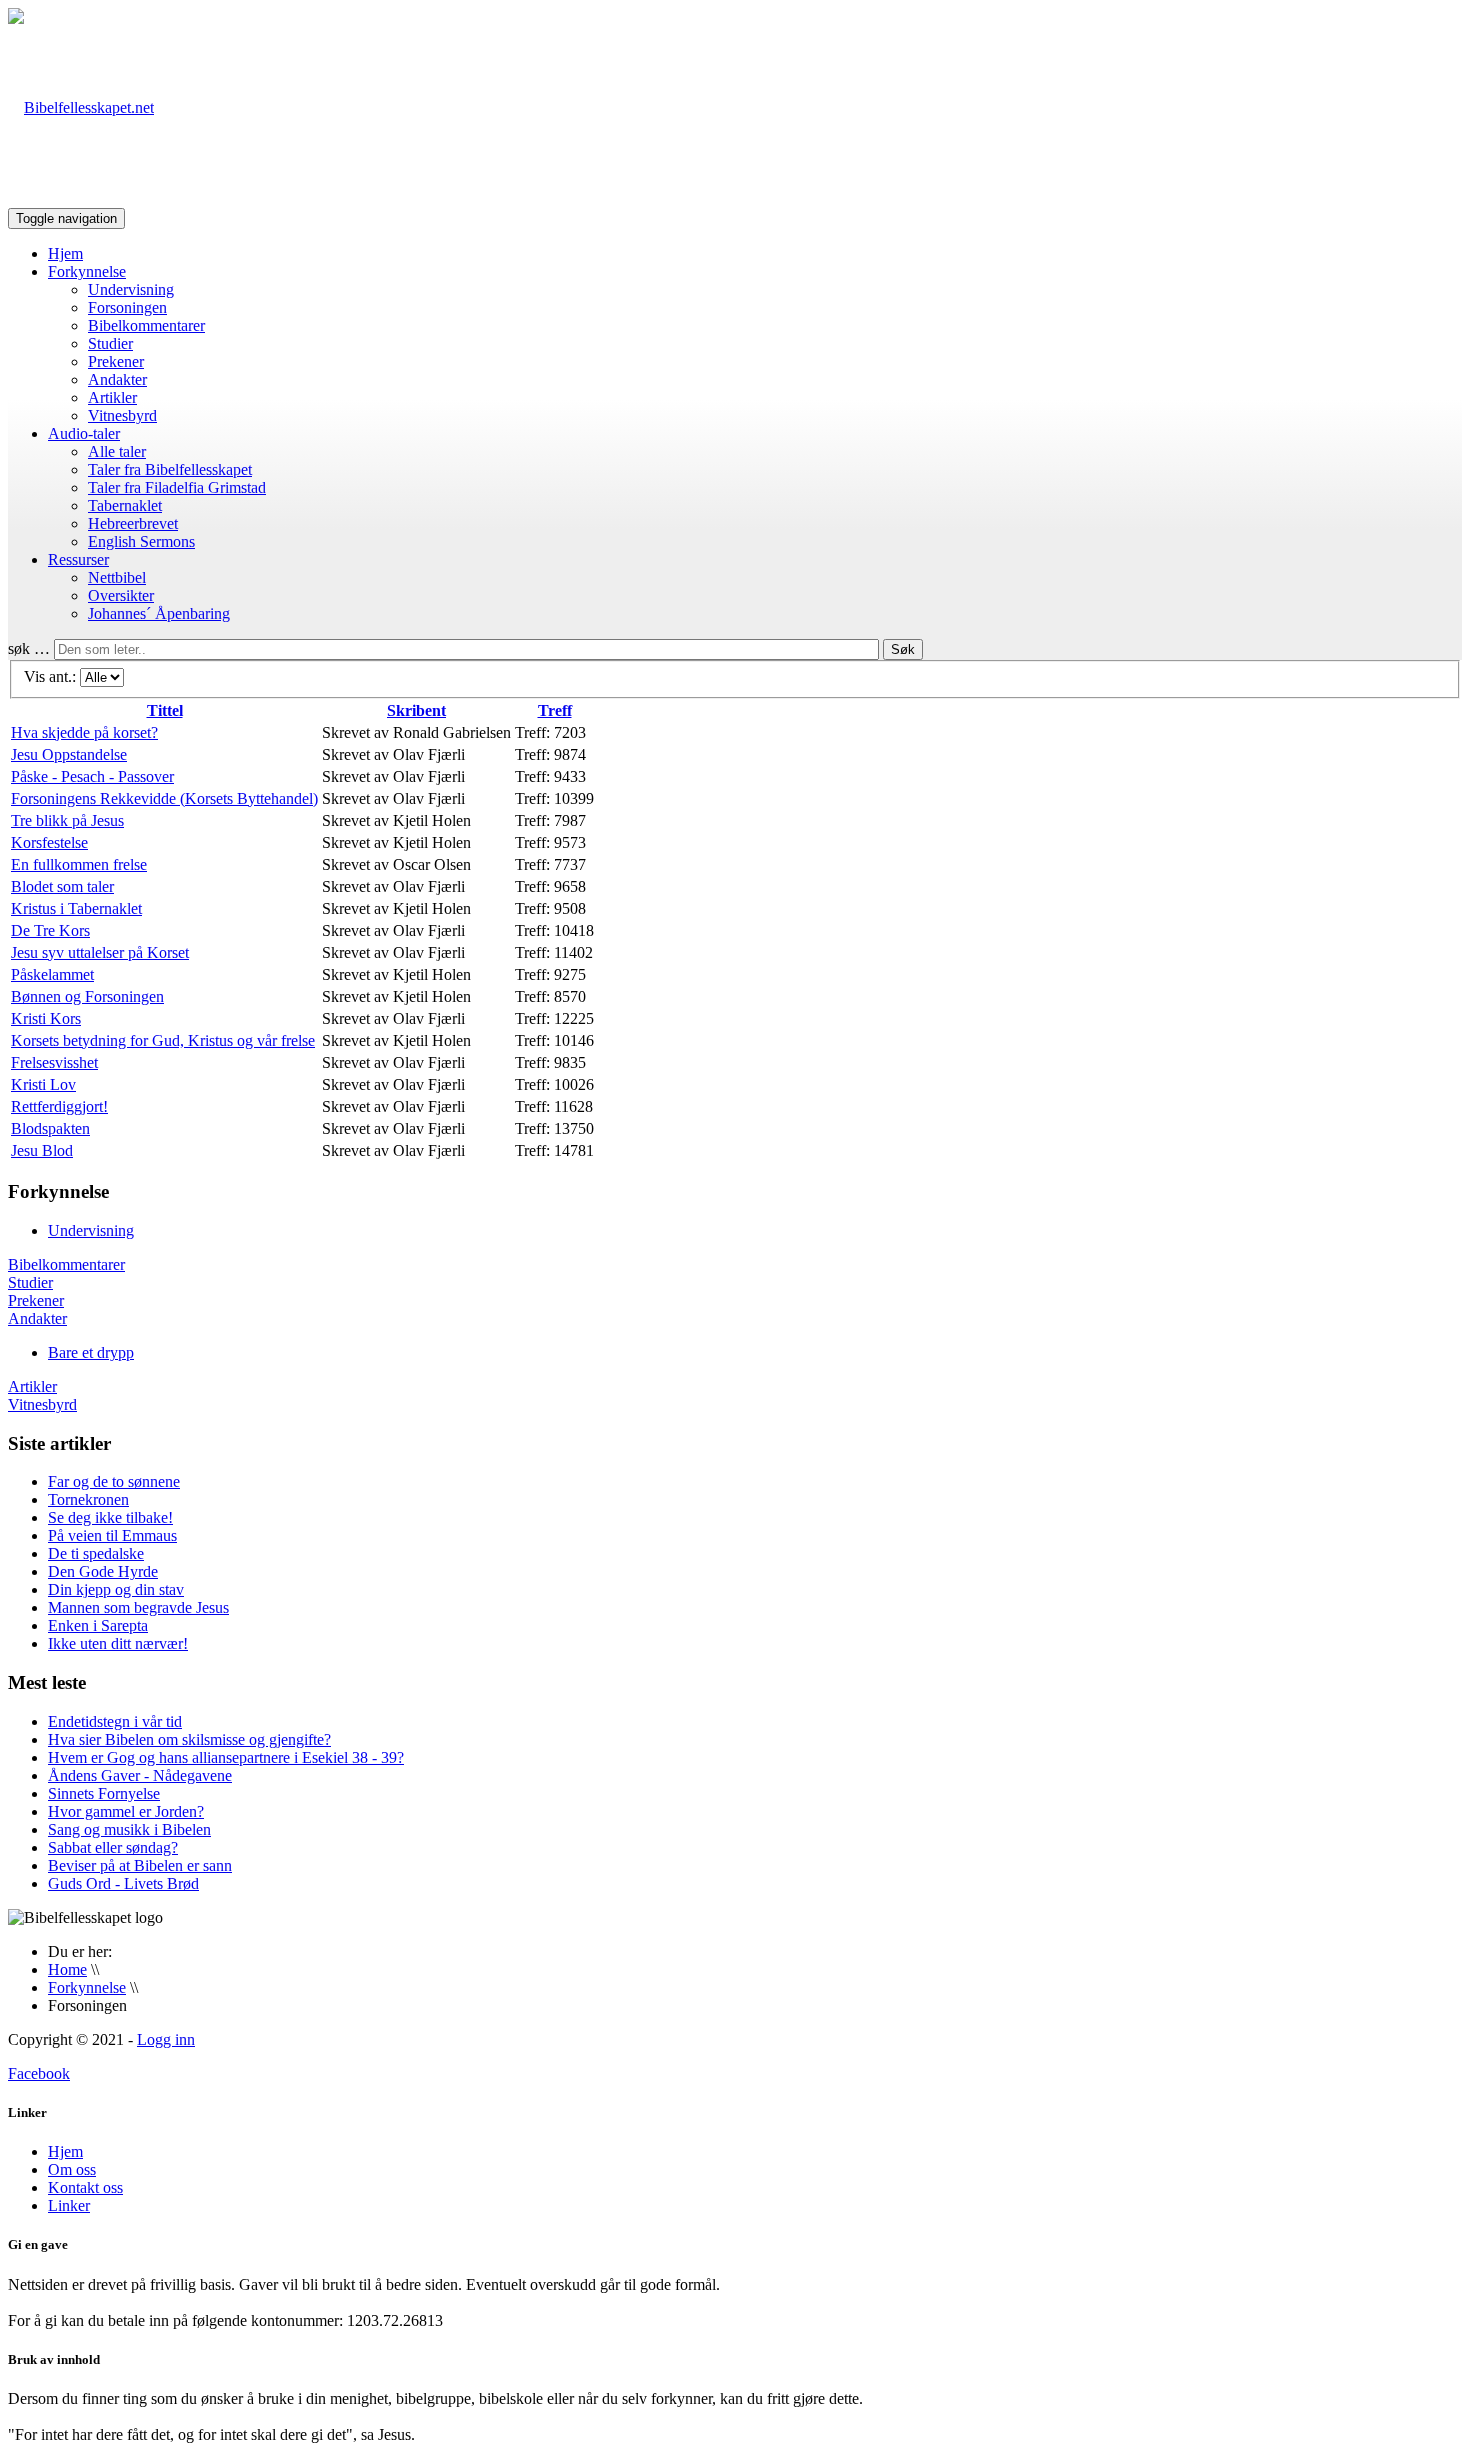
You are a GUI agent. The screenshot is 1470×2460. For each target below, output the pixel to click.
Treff (555, 710)
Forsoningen (127, 307)
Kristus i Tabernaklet (76, 908)
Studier (110, 343)
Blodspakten (50, 1128)
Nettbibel (117, 577)
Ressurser (78, 559)
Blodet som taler (62, 886)
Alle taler (117, 451)
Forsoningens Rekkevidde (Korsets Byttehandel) (164, 798)
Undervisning (131, 289)
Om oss (72, 2169)
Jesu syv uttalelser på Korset (100, 952)
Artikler (112, 397)
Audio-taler (84, 433)
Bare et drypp (91, 1352)
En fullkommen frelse (79, 864)
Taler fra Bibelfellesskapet (170, 469)
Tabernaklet (125, 505)
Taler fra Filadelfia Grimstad (177, 487)
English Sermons (141, 541)
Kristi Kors (46, 1018)
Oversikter (121, 595)
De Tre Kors (50, 930)
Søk (903, 649)
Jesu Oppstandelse (69, 754)
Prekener (116, 361)
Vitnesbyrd (122, 415)
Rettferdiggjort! (59, 1106)
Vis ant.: (52, 676)
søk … (29, 648)
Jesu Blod (42, 1150)
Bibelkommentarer (146, 325)
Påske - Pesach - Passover (92, 776)
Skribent (416, 710)
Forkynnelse (87, 271)
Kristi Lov (43, 1084)
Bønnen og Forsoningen (87, 996)
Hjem (65, 253)
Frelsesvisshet (54, 1062)
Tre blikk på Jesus (67, 820)
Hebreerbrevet (133, 523)
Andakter (117, 379)
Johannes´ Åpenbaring (159, 613)
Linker (69, 2205)
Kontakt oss (85, 2187)
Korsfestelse (49, 842)
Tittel (165, 710)
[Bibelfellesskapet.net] (81, 107)
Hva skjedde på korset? (84, 732)
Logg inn (166, 2039)
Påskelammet (52, 974)
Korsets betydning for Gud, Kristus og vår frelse (163, 1040)
